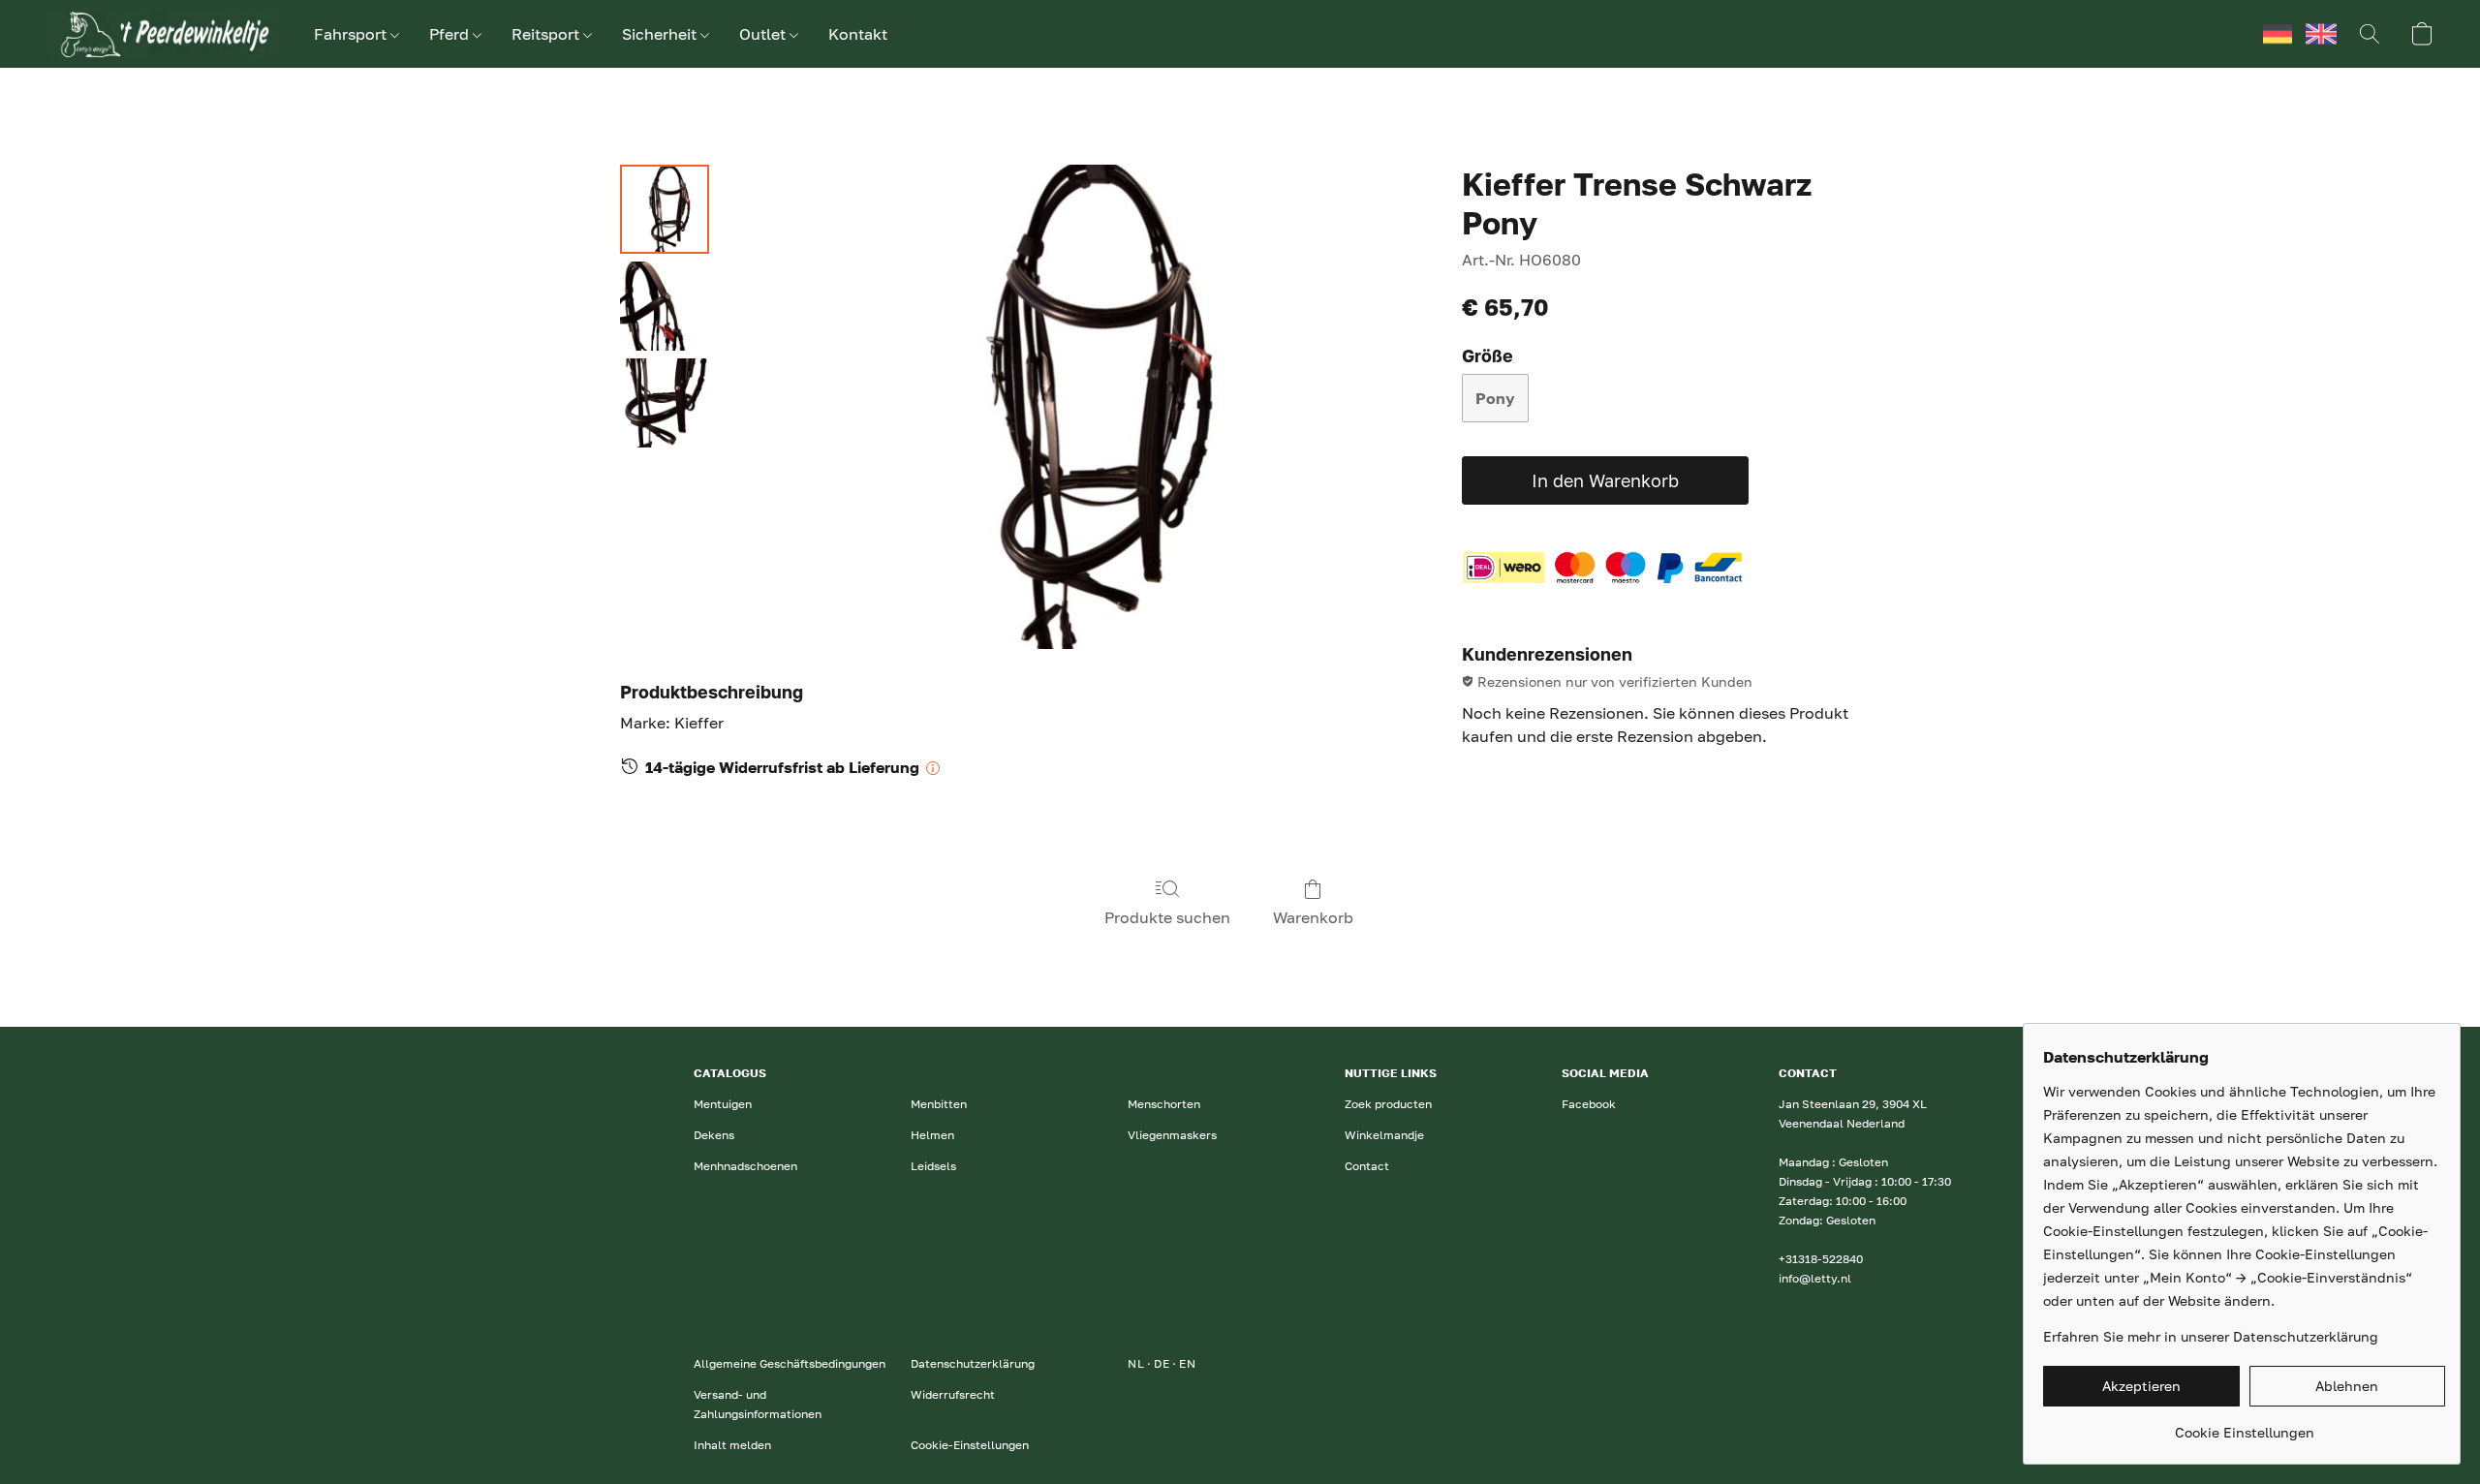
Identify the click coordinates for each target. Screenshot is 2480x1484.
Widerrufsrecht (953, 1394)
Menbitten (939, 1104)
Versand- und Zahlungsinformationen (758, 1404)
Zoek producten (1388, 1104)
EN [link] (1187, 1363)
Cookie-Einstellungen (970, 1445)
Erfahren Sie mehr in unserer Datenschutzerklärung (2211, 1336)
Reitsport (547, 34)
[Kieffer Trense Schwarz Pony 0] (665, 209)
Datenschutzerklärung (973, 1363)
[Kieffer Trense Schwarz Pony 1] (665, 306)
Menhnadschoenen (745, 1166)
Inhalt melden (732, 1445)
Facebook (1589, 1104)
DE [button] (2278, 34)
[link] (2244, 1425)
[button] (161, 34)
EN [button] (2321, 34)
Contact (1367, 1166)
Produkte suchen (1167, 917)
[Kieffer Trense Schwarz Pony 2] (665, 403)
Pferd (451, 34)
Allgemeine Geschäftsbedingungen (790, 1363)
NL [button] (2234, 34)
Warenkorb (1313, 917)
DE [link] (1162, 1363)
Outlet (764, 34)
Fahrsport (352, 34)
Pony (1495, 398)
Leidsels (933, 1166)
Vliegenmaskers (1172, 1135)
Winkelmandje (1384, 1135)
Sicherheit (661, 34)
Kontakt (858, 34)
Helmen (932, 1135)
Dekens (714, 1135)
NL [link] (1136, 1363)
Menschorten (1164, 1104)
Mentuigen (723, 1104)
